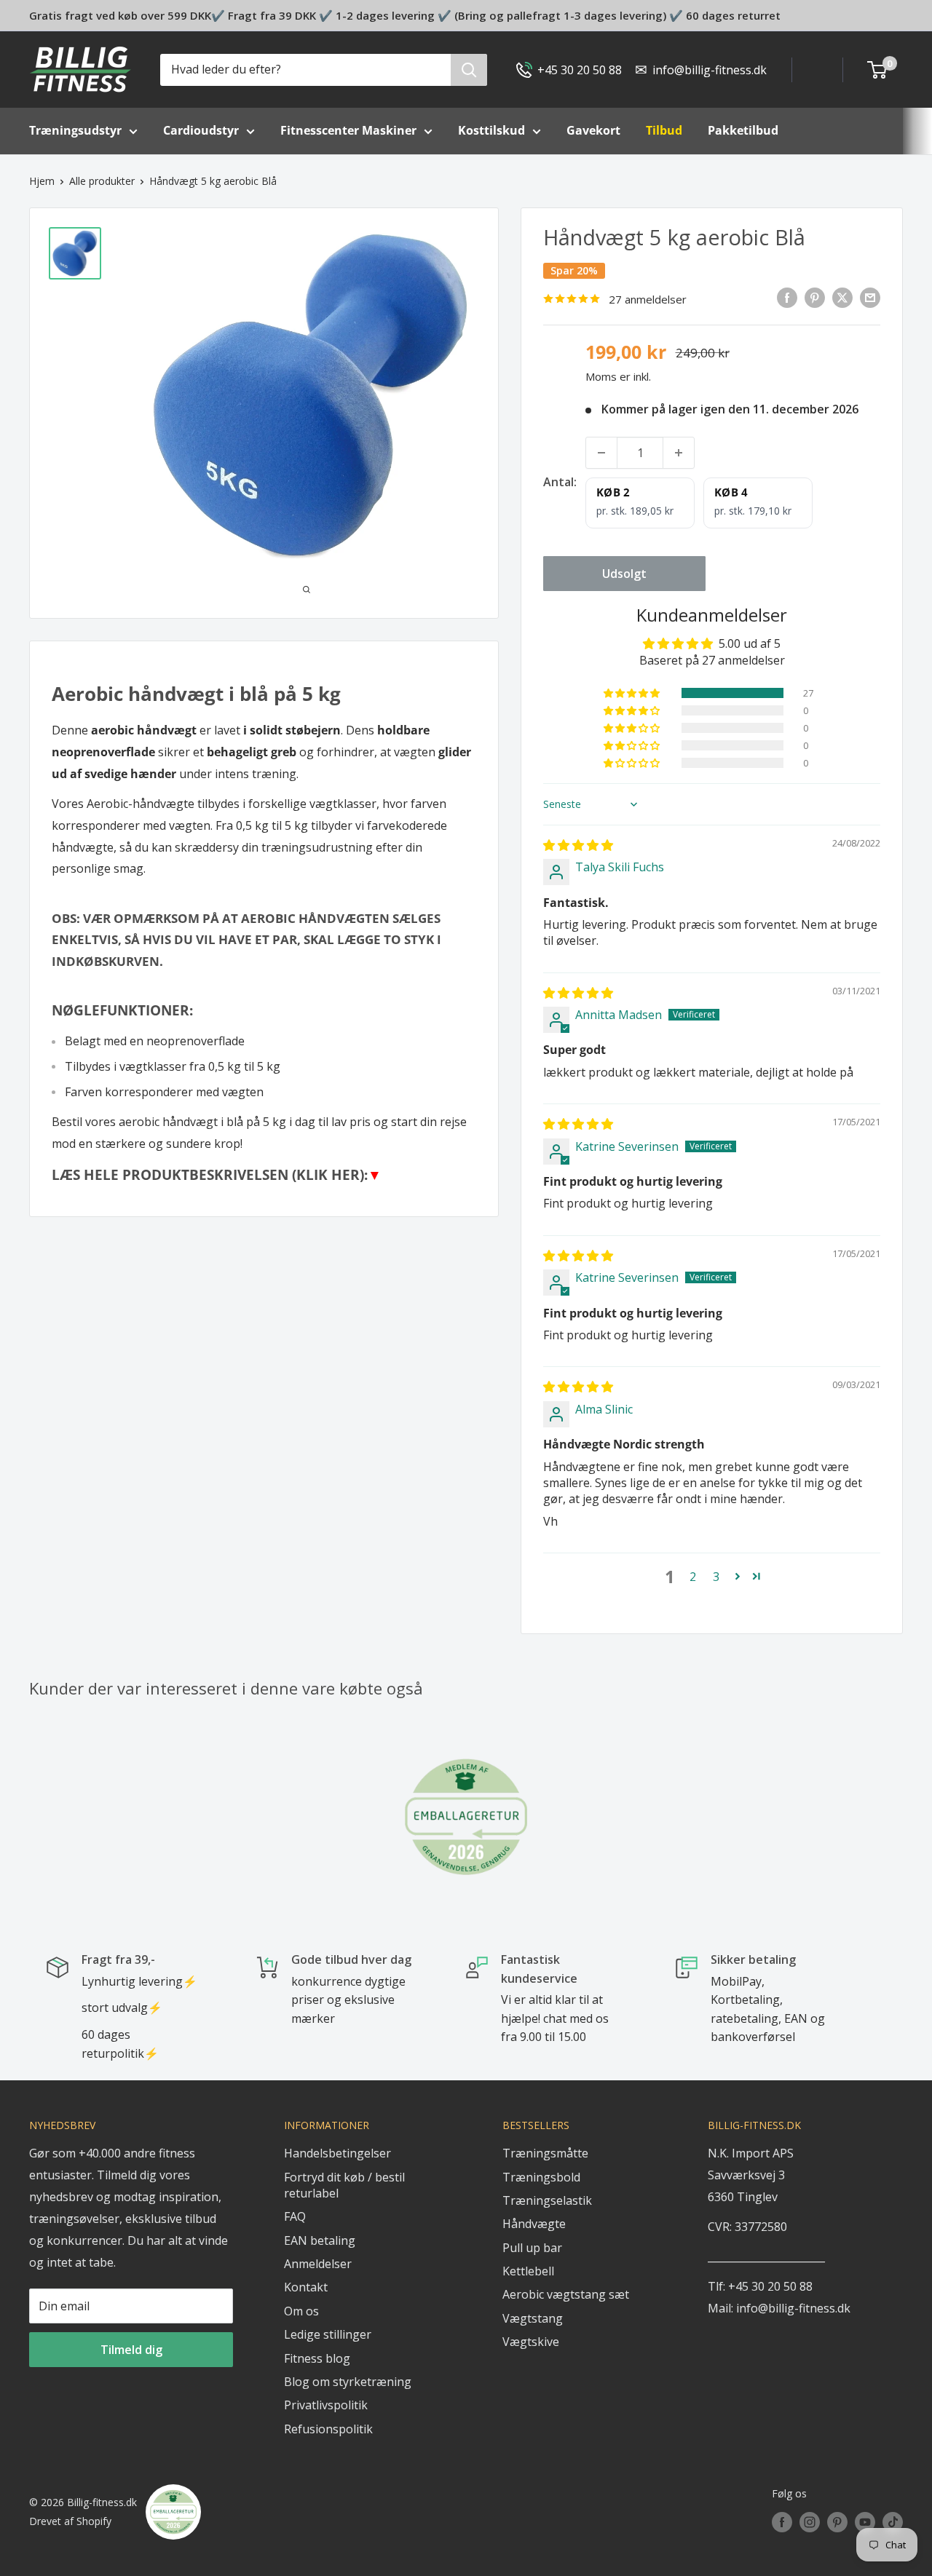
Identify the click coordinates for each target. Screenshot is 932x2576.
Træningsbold (541, 2177)
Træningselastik (547, 2200)
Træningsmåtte (545, 2153)
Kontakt (306, 2287)
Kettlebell (528, 2271)
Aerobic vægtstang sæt (566, 2294)
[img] (578, 845)
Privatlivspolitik (326, 2405)
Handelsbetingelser (337, 2153)
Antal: (560, 482)
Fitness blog (317, 2358)
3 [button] (716, 1577)
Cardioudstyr (201, 130)
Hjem (42, 181)
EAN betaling (320, 2240)
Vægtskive (531, 2342)
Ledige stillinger (328, 2334)
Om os (301, 2311)
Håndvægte (534, 2224)
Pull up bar (532, 2248)
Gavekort (593, 130)
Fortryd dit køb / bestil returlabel (344, 2185)
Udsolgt (624, 574)
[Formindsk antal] (601, 453)
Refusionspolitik (328, 2429)
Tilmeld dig (131, 2350)
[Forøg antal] (679, 453)
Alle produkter (102, 181)
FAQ (295, 2216)
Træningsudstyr (75, 130)
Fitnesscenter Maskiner (348, 130)
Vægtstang (533, 2318)
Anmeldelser (318, 2264)
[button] (633, 693)
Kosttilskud (491, 130)
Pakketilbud (743, 130)
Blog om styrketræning (348, 2382)
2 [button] (693, 1577)
